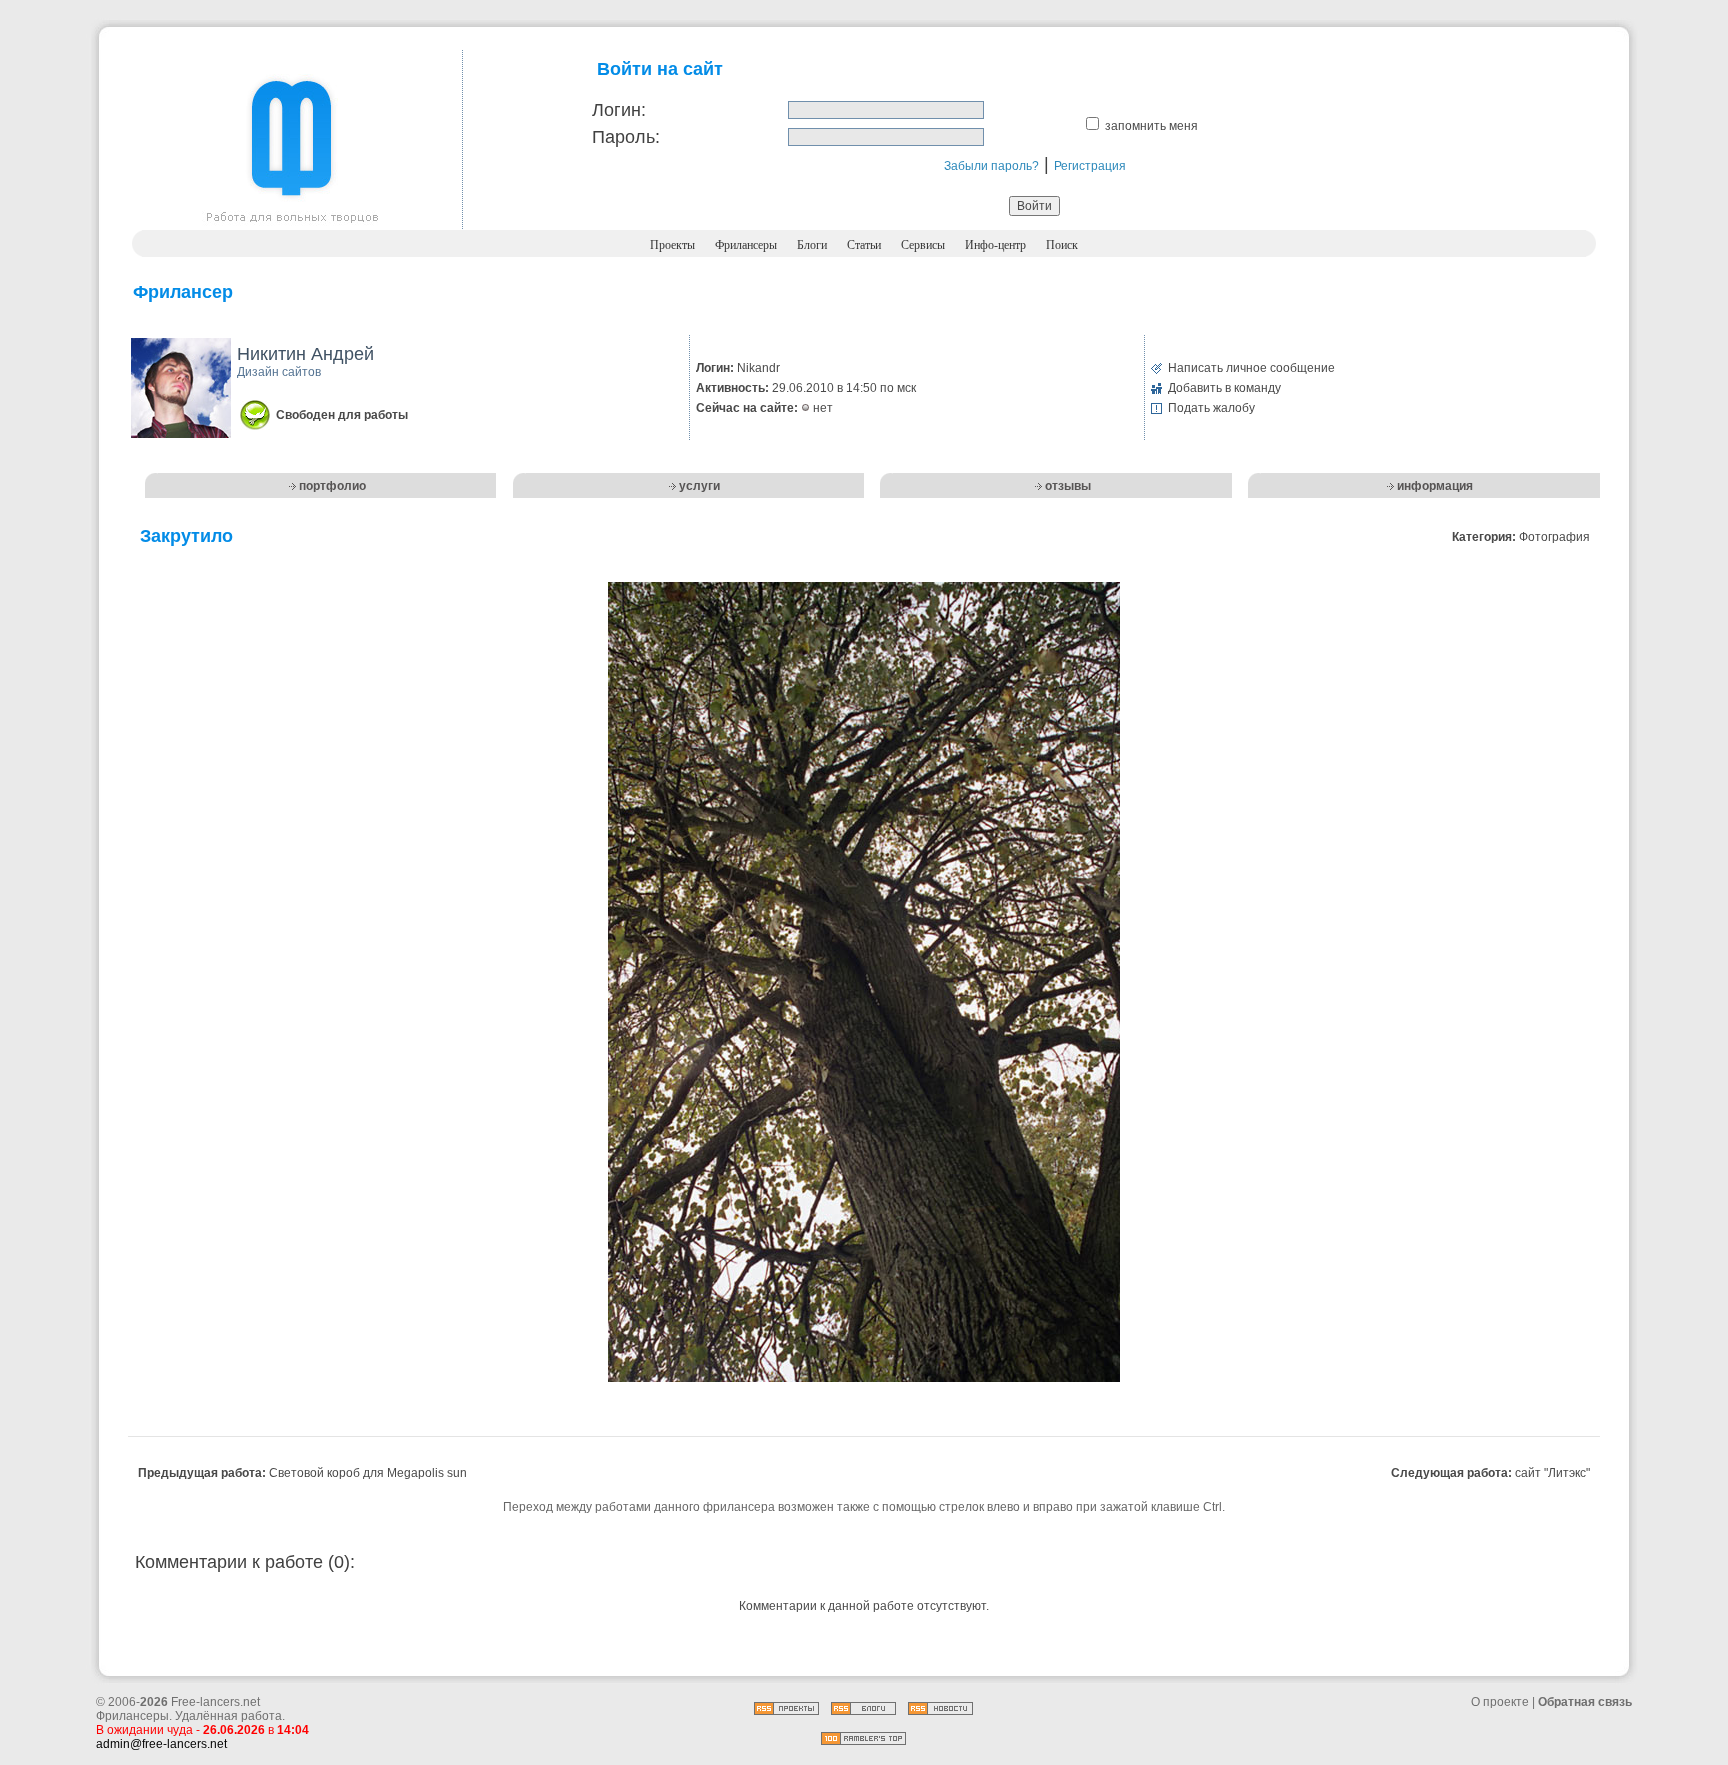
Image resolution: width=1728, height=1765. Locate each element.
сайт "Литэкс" (1552, 1473)
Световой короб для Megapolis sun (368, 1473)
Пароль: (626, 137)
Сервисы (923, 245)
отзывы (1068, 486)
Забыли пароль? (991, 166)
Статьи (864, 245)
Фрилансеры (746, 245)
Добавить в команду (1224, 388)
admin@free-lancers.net (161, 1744)
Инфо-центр (995, 245)
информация (1435, 486)
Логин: (619, 110)
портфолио (332, 486)
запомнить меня (1151, 126)
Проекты (672, 245)
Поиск (1062, 245)
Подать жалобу (1211, 408)
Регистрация (1090, 166)
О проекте (1500, 1702)
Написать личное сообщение (1251, 368)
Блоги (812, 245)
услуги (699, 486)
